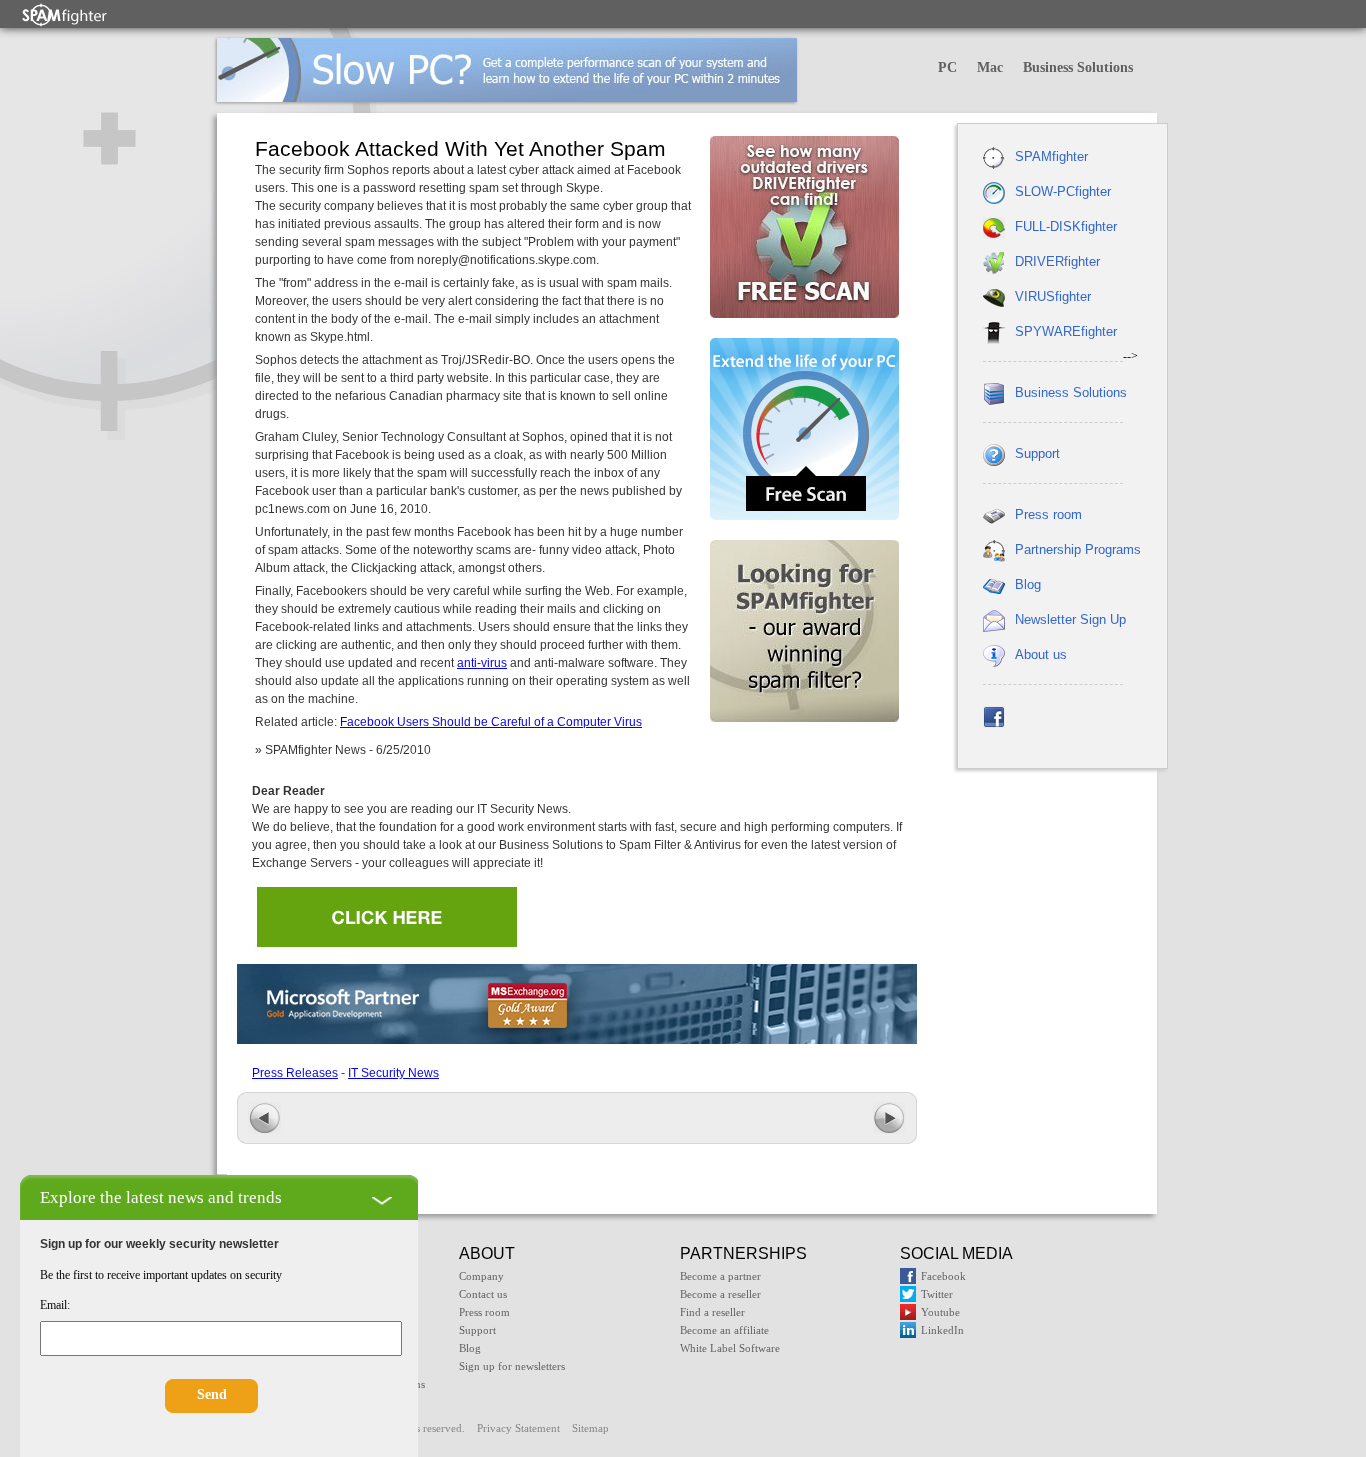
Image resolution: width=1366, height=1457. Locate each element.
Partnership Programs (1078, 549)
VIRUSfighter (1053, 296)
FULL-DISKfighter (1066, 226)
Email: (55, 1305)
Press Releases (295, 1073)
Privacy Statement (518, 1428)
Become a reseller (720, 1294)
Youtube (940, 1312)
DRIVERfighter (1057, 261)
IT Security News (393, 1073)
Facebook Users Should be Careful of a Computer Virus (491, 722)
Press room (1048, 514)
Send (212, 1394)
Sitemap (590, 1428)
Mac (990, 67)
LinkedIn (942, 1330)
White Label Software (730, 1348)
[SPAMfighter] (65, 14)
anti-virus (482, 663)
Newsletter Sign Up (1070, 619)
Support (1037, 453)
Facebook (943, 1276)
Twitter (937, 1294)
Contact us (483, 1294)
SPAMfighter (1051, 156)
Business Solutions (1078, 67)
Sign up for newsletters (512, 1366)
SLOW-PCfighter (1063, 191)
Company (481, 1276)
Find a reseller (712, 1312)
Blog (1028, 584)
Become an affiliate (724, 1330)
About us (1041, 654)
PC (947, 67)
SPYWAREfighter (1066, 331)
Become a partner (720, 1276)
